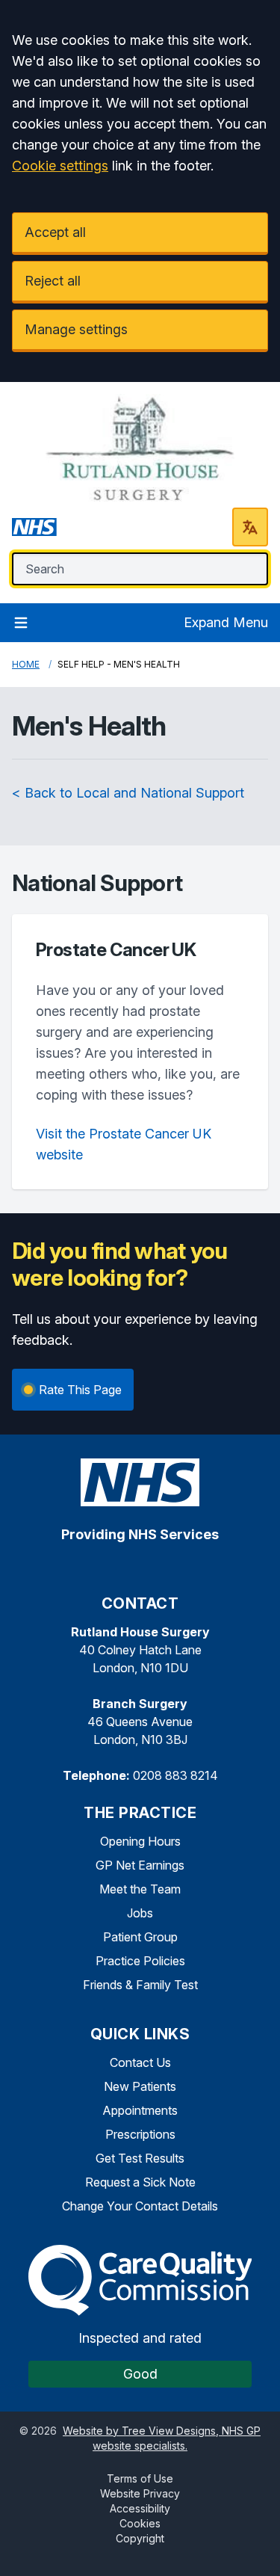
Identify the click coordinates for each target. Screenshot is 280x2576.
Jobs (140, 1913)
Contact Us (140, 2062)
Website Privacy (140, 2493)
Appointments (140, 2110)
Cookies (140, 2523)
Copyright (140, 2538)
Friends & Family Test (140, 1985)
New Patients (140, 2086)
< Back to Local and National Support (128, 793)
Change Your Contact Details (140, 2206)
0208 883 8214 (175, 1775)
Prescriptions (140, 2134)
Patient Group (140, 1937)
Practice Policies (140, 1961)
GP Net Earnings (140, 1865)
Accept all (55, 232)
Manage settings (76, 329)
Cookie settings (60, 166)
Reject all (53, 281)
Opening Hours (140, 1841)
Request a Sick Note (140, 2182)
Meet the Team (140, 1889)
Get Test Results (140, 2158)
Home (26, 664)
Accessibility (140, 2508)
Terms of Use (140, 2478)
